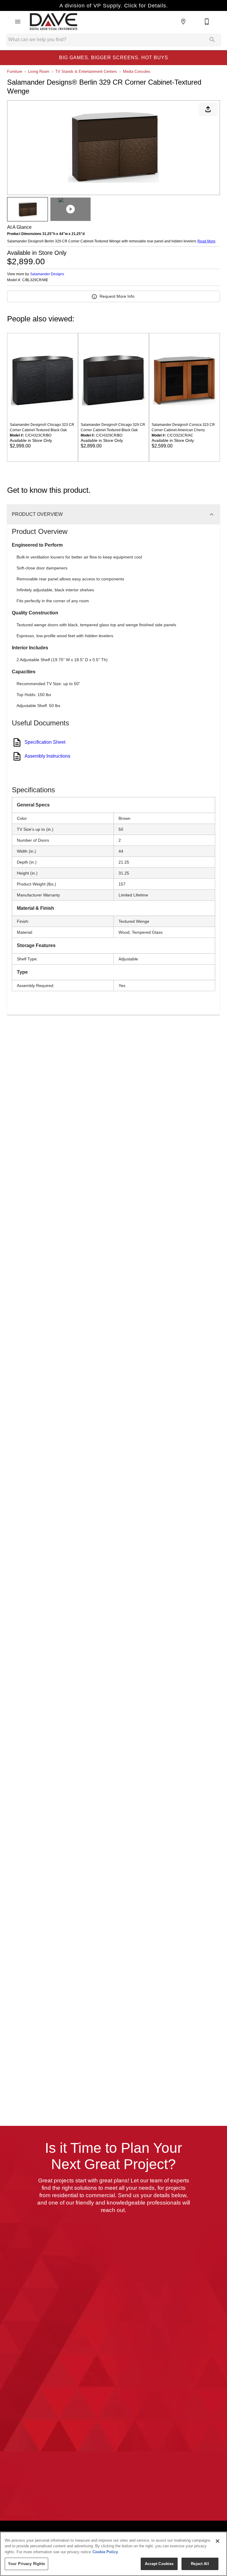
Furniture (15, 71)
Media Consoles (137, 71)
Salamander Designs (47, 274)
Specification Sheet (45, 742)
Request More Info (117, 296)
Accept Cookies (159, 2564)
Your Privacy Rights (26, 2564)
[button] (18, 22)
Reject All (200, 2564)
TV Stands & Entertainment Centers (86, 71)
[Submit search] (212, 40)
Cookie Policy (105, 2552)
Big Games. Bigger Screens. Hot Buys (114, 58)
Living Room (39, 71)
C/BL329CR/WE (35, 280)
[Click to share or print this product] (208, 109)
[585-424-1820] (207, 22)
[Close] (218, 2541)
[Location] (183, 22)
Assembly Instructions (47, 756)
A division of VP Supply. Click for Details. (114, 6)
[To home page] (53, 22)
